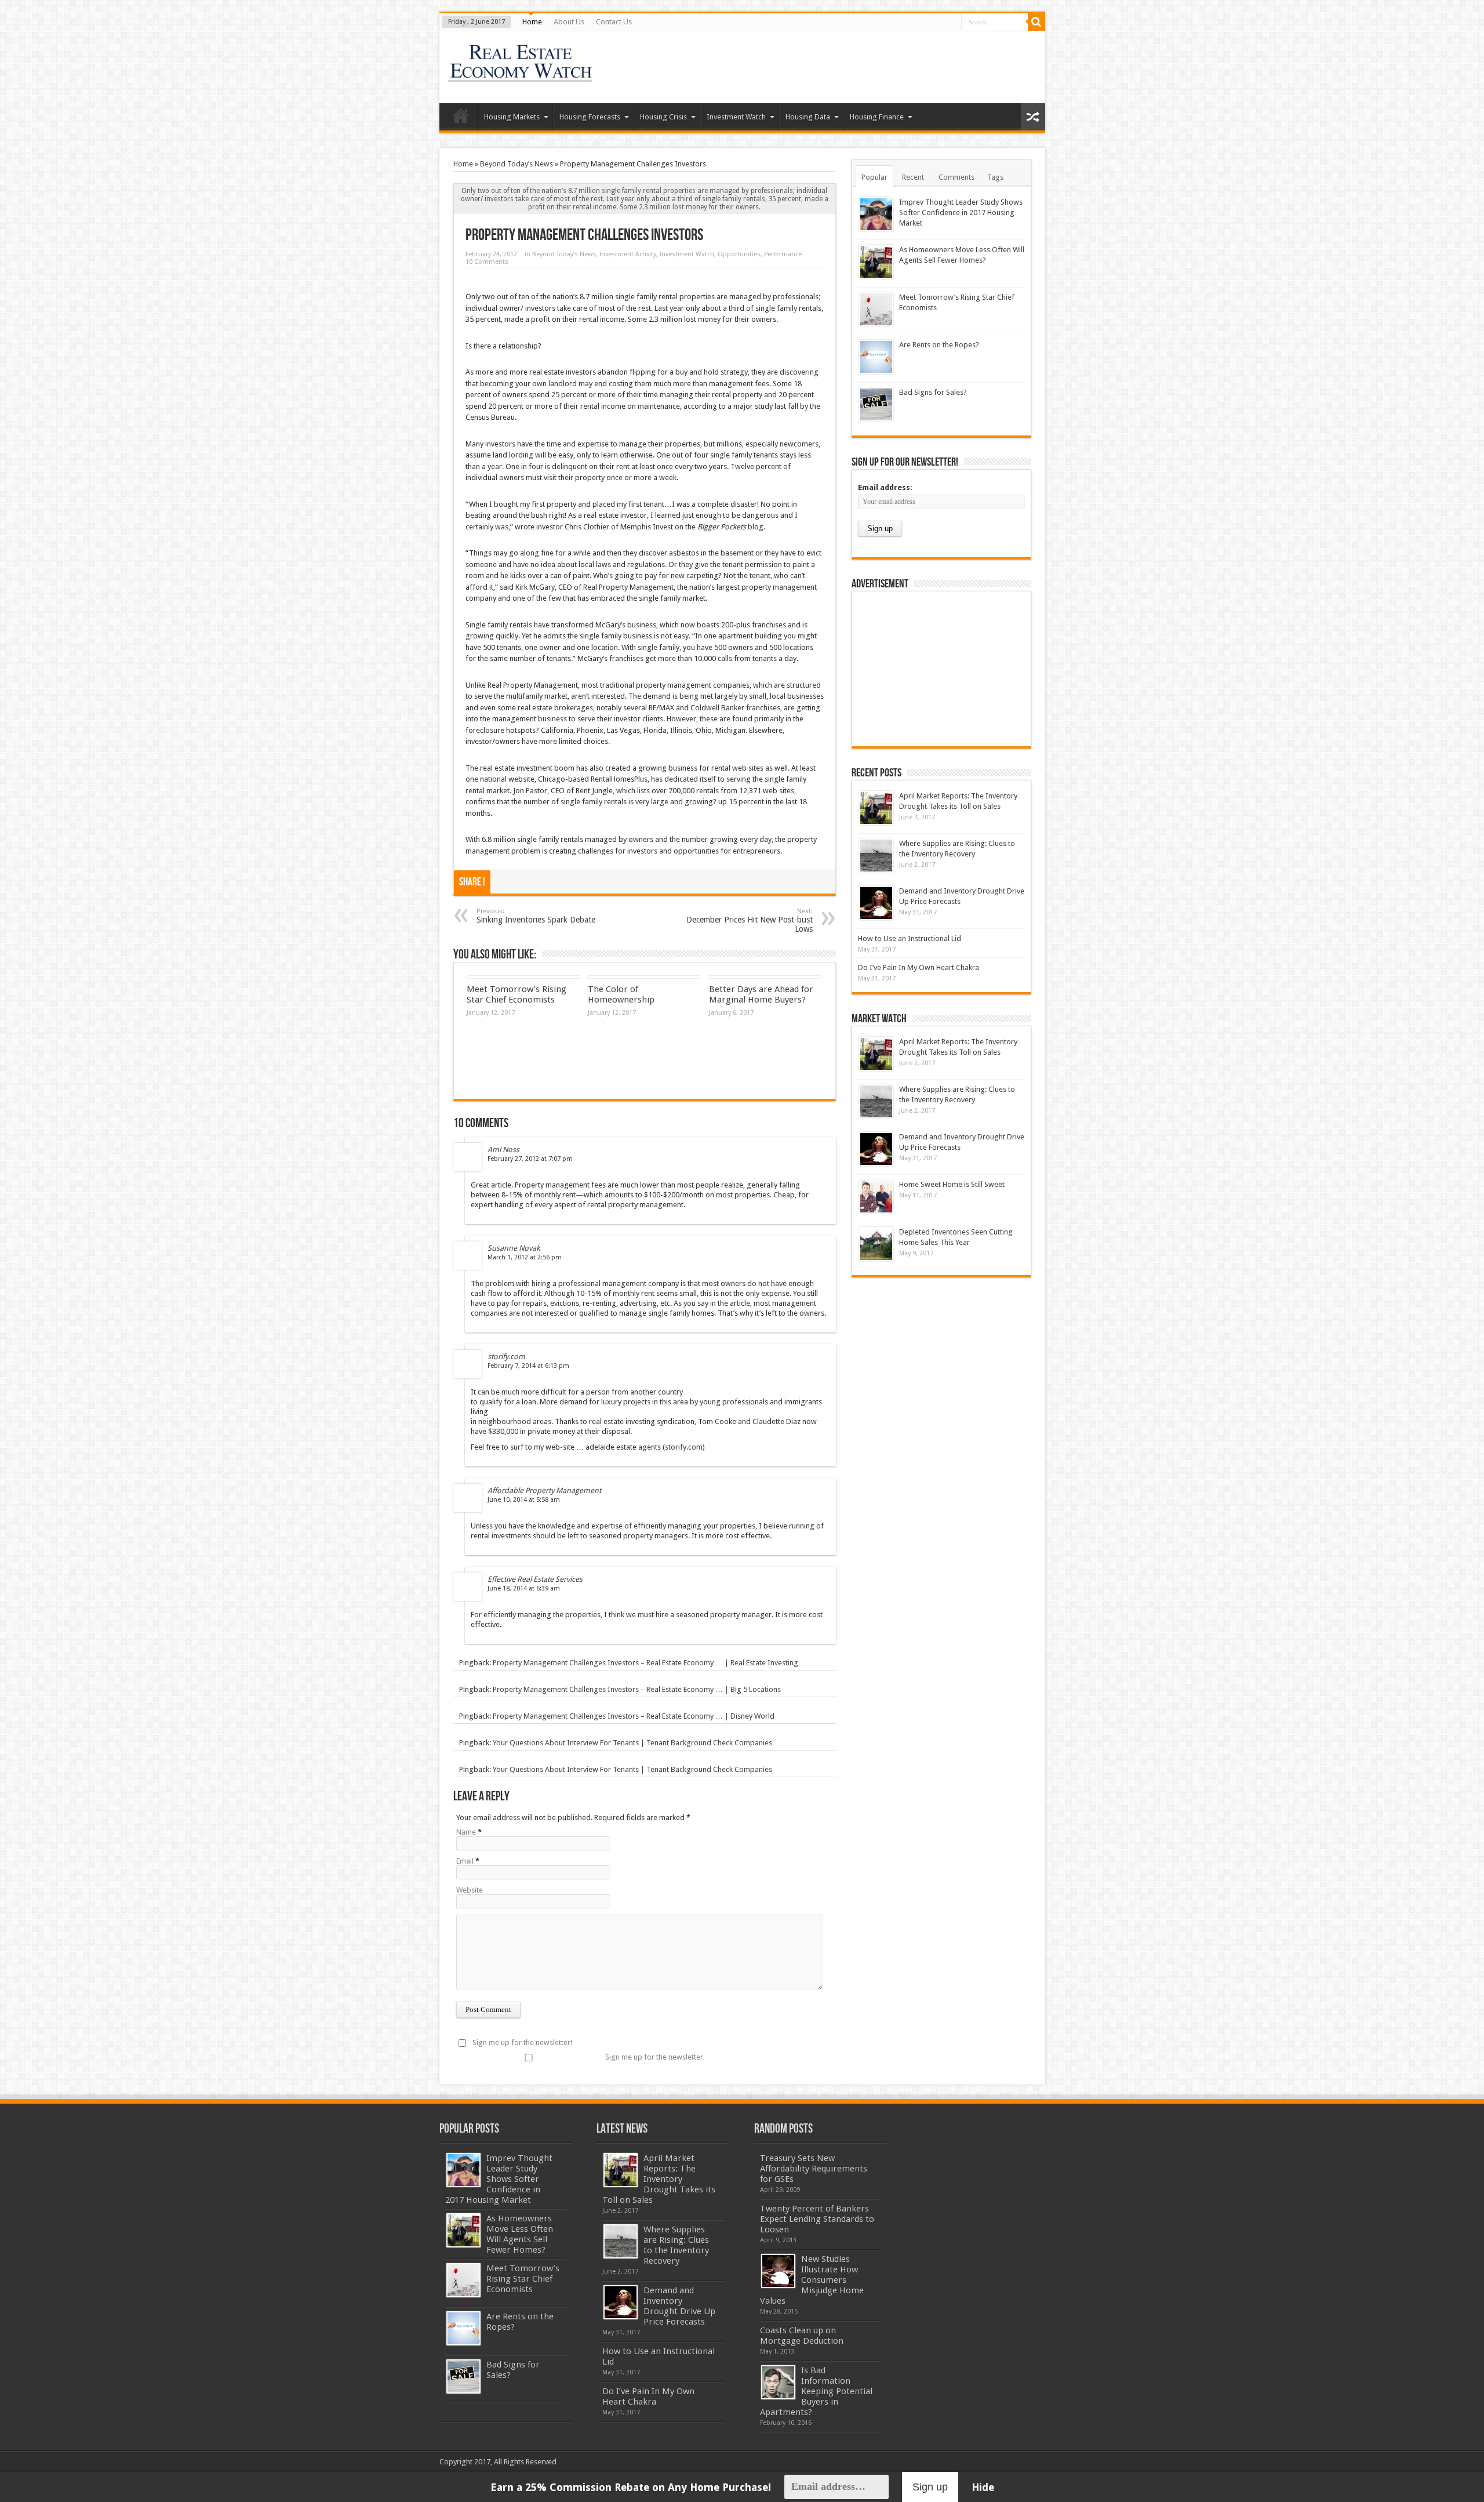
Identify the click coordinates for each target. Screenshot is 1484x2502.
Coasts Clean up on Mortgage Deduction (802, 2336)
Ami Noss (503, 1150)
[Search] (1036, 22)
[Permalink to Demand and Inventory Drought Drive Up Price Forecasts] (876, 903)
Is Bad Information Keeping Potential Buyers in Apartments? (816, 2391)
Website (470, 1890)
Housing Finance (877, 117)
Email (465, 1861)
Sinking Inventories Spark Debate (536, 916)
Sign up (930, 2487)
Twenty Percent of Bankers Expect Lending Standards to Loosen (817, 2219)
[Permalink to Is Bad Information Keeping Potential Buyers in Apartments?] (778, 2382)
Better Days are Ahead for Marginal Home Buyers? (761, 994)
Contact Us (614, 22)
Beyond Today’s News (517, 164)
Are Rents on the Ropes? (939, 345)
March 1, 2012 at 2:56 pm (525, 1257)
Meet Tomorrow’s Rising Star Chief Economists (517, 994)
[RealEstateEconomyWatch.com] (521, 74)
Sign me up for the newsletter (654, 2057)
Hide (983, 2487)
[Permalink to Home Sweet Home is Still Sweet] (876, 1196)
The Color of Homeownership (621, 994)
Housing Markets (512, 117)
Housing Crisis (663, 117)
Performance (783, 254)
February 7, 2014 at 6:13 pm (528, 1366)
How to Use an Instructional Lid (910, 938)
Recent (913, 177)
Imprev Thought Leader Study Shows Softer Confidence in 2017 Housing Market (961, 213)
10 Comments (487, 262)
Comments (956, 177)
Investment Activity (628, 254)
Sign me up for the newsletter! (522, 2042)
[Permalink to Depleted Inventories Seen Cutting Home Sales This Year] (876, 1244)
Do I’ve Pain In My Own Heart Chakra (919, 967)
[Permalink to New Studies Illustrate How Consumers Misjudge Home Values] (778, 2271)
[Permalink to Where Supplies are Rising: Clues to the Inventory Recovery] (876, 856)
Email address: (885, 487)
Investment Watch (736, 117)
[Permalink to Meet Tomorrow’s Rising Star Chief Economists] (876, 309)
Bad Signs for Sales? (933, 392)
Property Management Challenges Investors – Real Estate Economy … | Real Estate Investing (645, 1663)
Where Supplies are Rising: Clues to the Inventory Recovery (676, 2245)
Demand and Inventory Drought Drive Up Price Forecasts (679, 2306)
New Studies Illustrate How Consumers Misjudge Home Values (812, 2280)
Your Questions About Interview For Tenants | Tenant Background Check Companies (632, 1743)
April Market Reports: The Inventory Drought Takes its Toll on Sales (659, 2179)
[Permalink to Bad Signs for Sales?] (876, 404)
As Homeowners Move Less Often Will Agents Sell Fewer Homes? (520, 2234)
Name (466, 1832)
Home (532, 22)
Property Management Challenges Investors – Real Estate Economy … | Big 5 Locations (637, 1689)
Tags (995, 177)
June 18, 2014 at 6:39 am (524, 1588)
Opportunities (739, 254)
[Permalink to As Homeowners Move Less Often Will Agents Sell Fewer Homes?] (876, 262)
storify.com (506, 1357)
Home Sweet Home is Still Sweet (952, 1184)
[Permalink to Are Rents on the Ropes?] (876, 357)
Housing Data (808, 117)
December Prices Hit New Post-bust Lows (750, 920)
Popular (874, 177)
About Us (569, 22)
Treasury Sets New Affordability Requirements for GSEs (814, 2169)
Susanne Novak (514, 1248)
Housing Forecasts (590, 117)
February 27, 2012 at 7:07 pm (530, 1159)
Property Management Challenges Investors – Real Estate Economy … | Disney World (634, 1716)
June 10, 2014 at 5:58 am (524, 1500)
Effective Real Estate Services (535, 1579)
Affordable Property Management (544, 1490)
